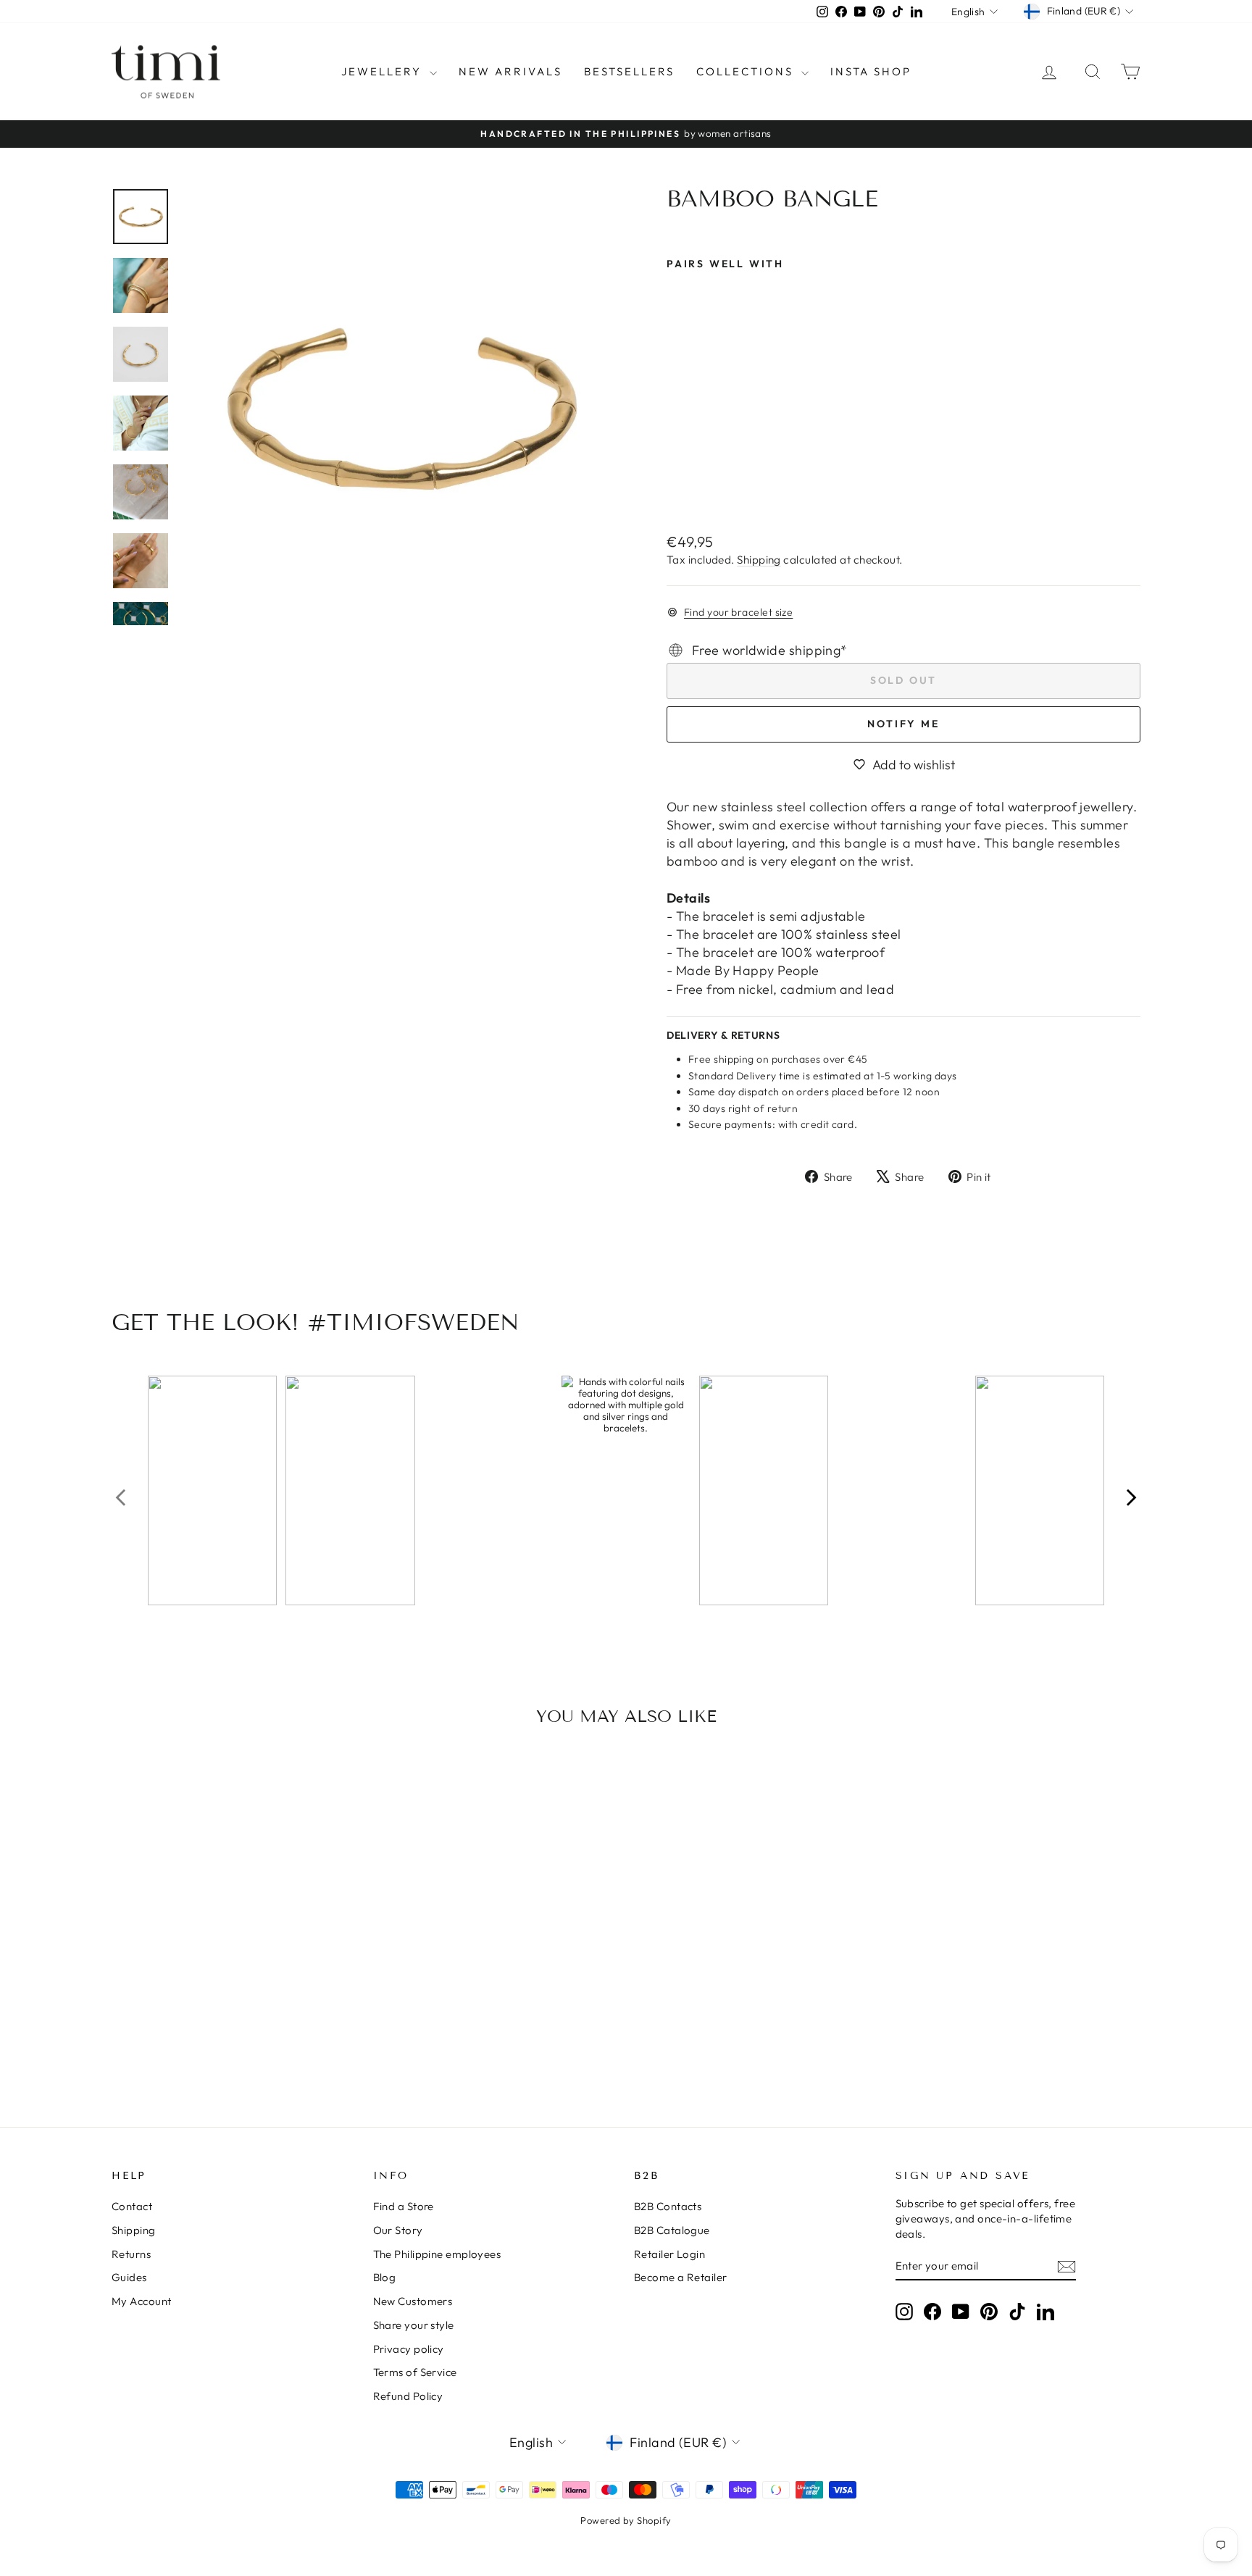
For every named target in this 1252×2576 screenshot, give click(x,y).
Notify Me (903, 724)
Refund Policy (408, 2396)
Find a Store (404, 2206)
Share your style (414, 2325)
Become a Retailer (681, 2277)
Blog (385, 2277)
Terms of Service (415, 2372)
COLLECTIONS (747, 71)
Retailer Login (669, 2254)
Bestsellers (629, 71)
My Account (142, 2301)
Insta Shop (871, 71)
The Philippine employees (437, 2254)
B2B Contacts (668, 2206)
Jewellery (384, 71)
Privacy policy (409, 2349)
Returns (131, 2254)
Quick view (234, 1991)
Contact (132, 2206)
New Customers (413, 2301)
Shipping (759, 560)
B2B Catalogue (672, 2230)
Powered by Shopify (626, 2520)
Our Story (398, 2230)
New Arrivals (510, 71)
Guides (129, 2277)
